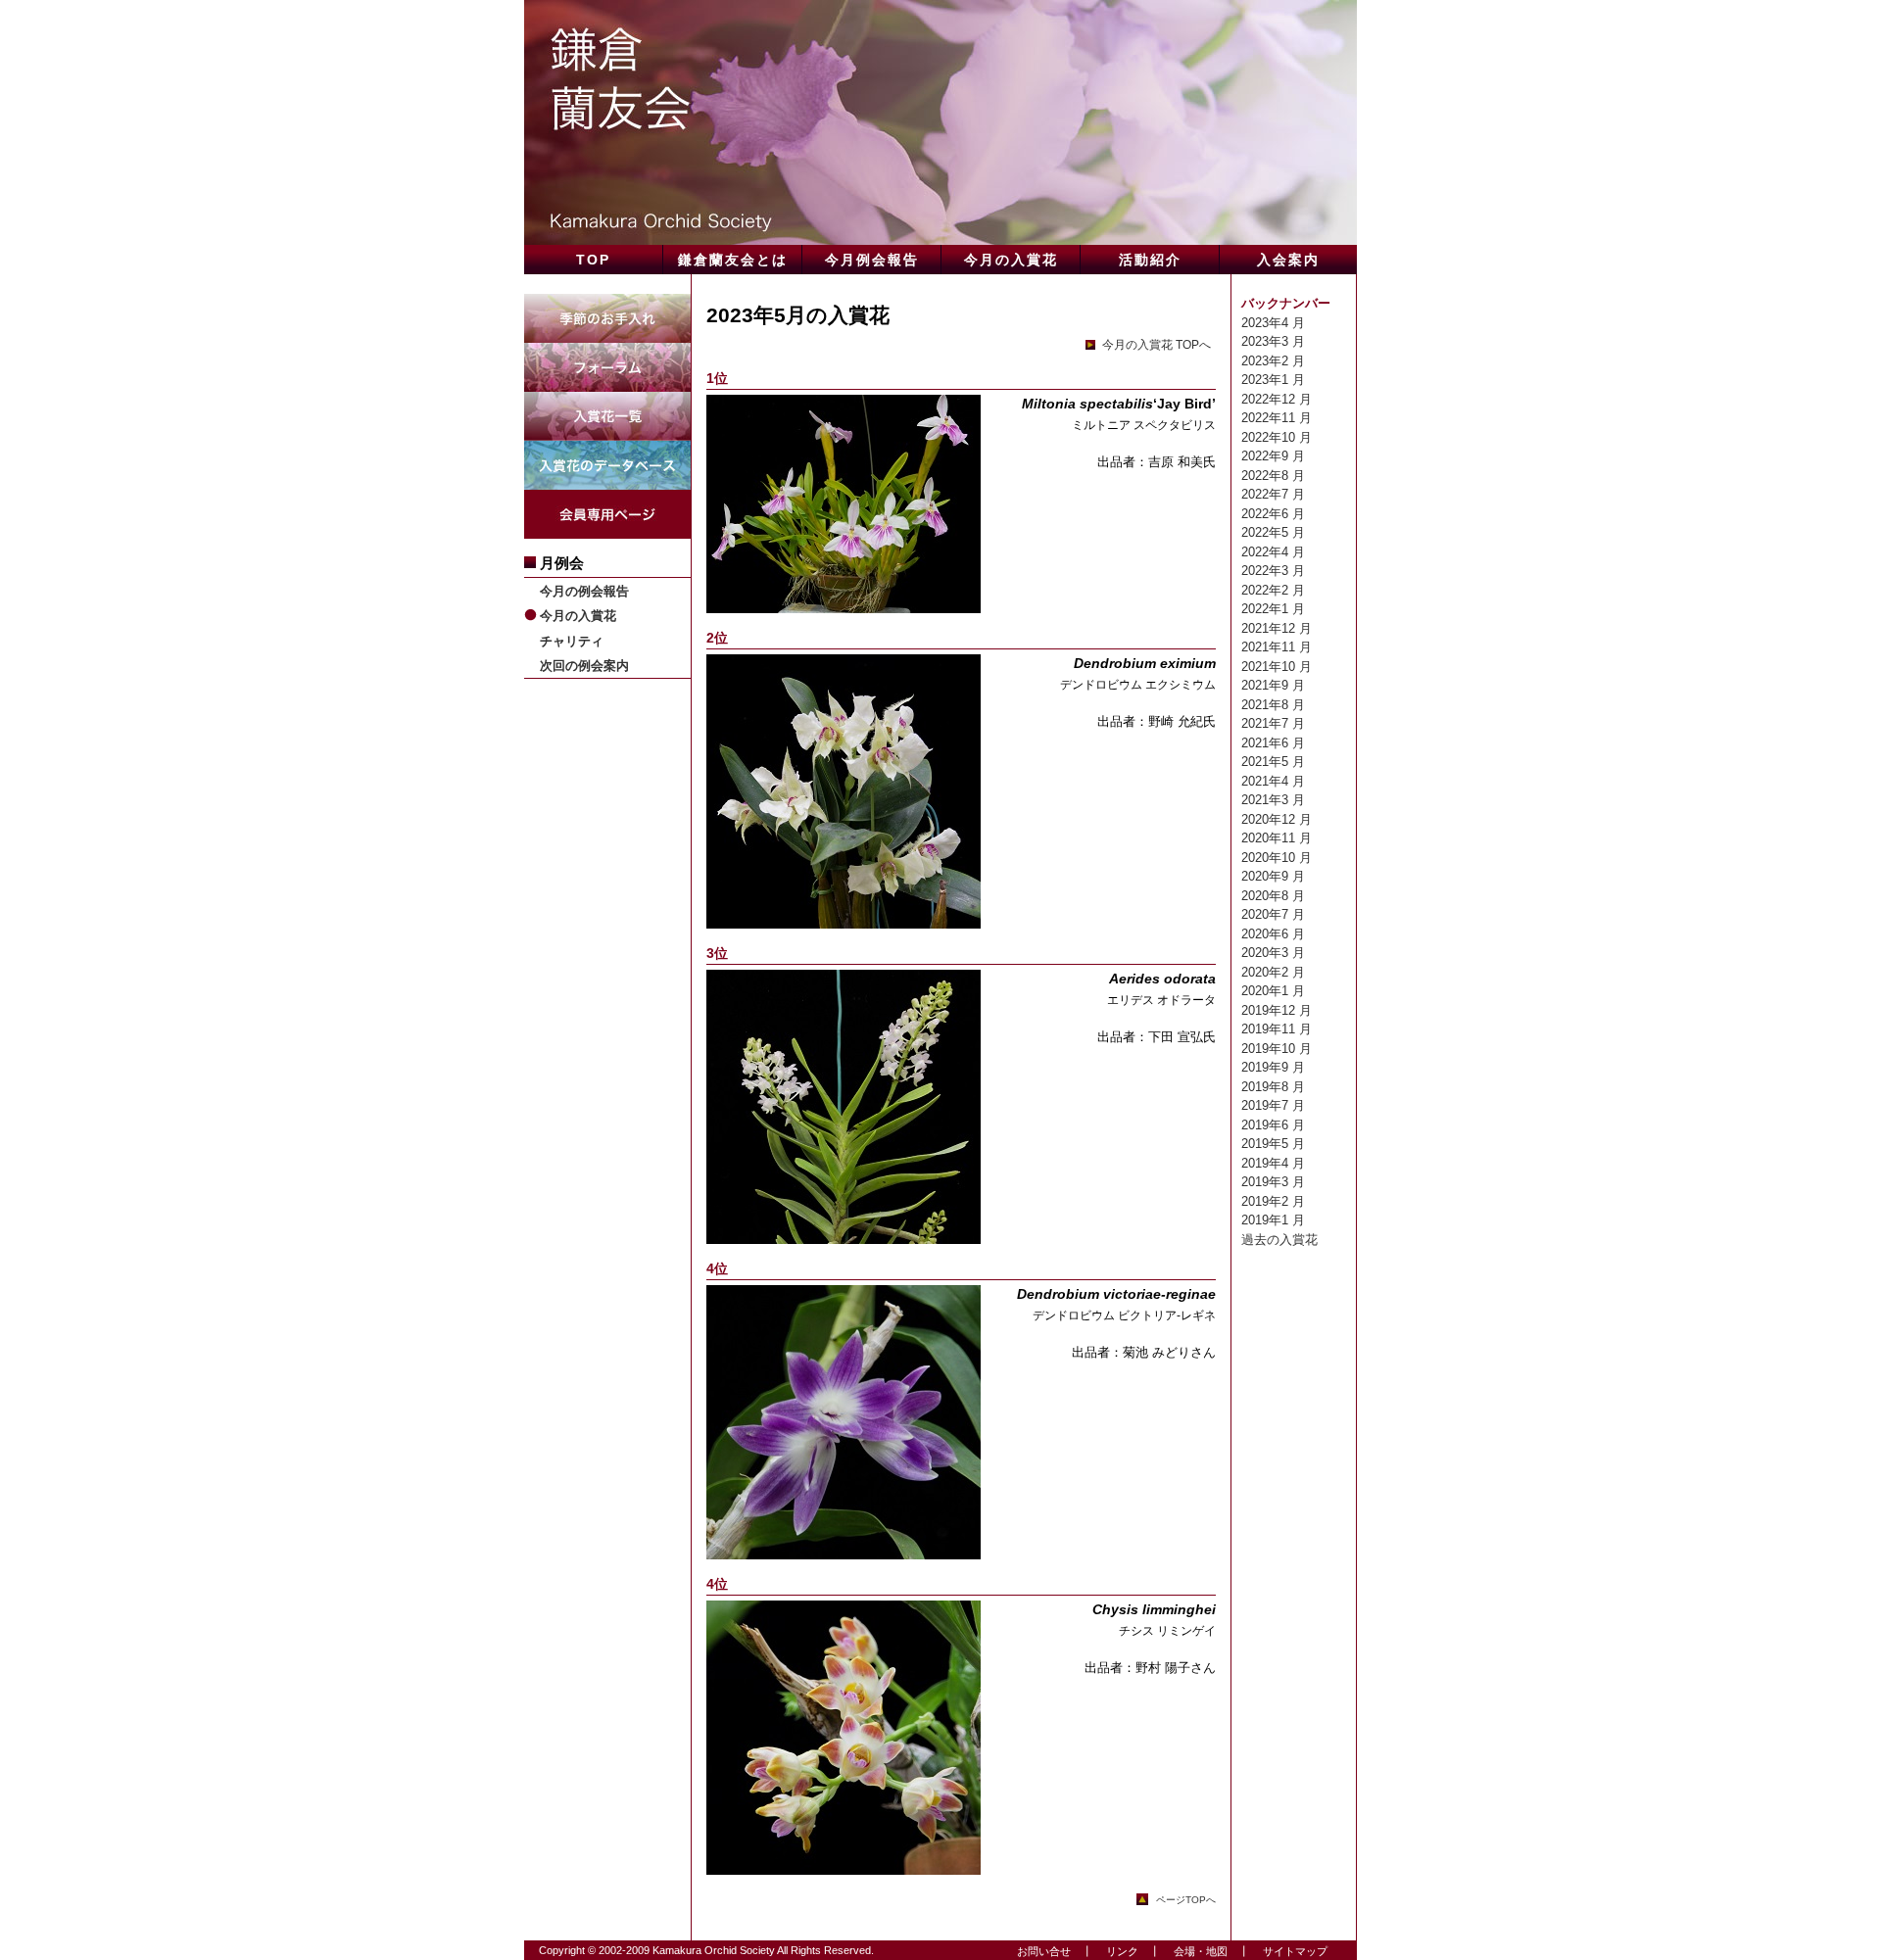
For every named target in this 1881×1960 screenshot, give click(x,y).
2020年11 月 (1277, 838)
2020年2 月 (1273, 972)
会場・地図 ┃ (1206, 1951)
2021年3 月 (1273, 800)
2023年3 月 (1273, 341)
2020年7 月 (1273, 914)
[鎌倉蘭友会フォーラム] (607, 352)
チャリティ (572, 641)
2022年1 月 (1273, 609)
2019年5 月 (1273, 1144)
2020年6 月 (1273, 934)
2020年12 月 (1277, 819)
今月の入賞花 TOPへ (1155, 345)
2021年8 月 (1273, 705)
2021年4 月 (1273, 781)
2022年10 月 (1277, 437)
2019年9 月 (1273, 1067)
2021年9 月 (1273, 685)
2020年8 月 (1273, 896)
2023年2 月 (1273, 361)
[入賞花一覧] (607, 401)
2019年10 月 (1277, 1049)
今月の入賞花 (578, 616)
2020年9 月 (1273, 876)
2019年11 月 (1277, 1029)
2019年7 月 (1273, 1105)
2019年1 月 (1273, 1220)
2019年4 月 (1273, 1163)
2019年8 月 (1273, 1087)
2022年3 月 (1273, 571)
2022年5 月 (1273, 532)
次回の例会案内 (584, 666)
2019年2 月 (1273, 1201)
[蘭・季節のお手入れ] (607, 303)
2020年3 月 (1273, 953)
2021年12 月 (1277, 628)
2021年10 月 (1277, 667)
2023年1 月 (1273, 380)
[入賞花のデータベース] (607, 450)
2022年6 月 (1273, 514)
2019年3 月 (1273, 1182)
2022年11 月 (1277, 418)
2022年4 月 (1273, 552)
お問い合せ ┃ (1049, 1951)
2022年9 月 (1273, 456)
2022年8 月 (1273, 476)
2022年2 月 (1273, 590)
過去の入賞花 (1279, 1240)
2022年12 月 (1277, 399)
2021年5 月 (1273, 762)
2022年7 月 (1273, 494)
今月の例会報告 (584, 591)
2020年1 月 (1273, 991)
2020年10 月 (1277, 858)
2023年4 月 (1273, 323)
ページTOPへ (1186, 1900)
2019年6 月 (1273, 1125)
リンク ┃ (1128, 1951)
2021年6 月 (1273, 743)
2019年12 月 (1277, 1010)
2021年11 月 (1277, 647)
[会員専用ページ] (607, 499)
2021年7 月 (1273, 723)
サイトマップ (1290, 1951)
